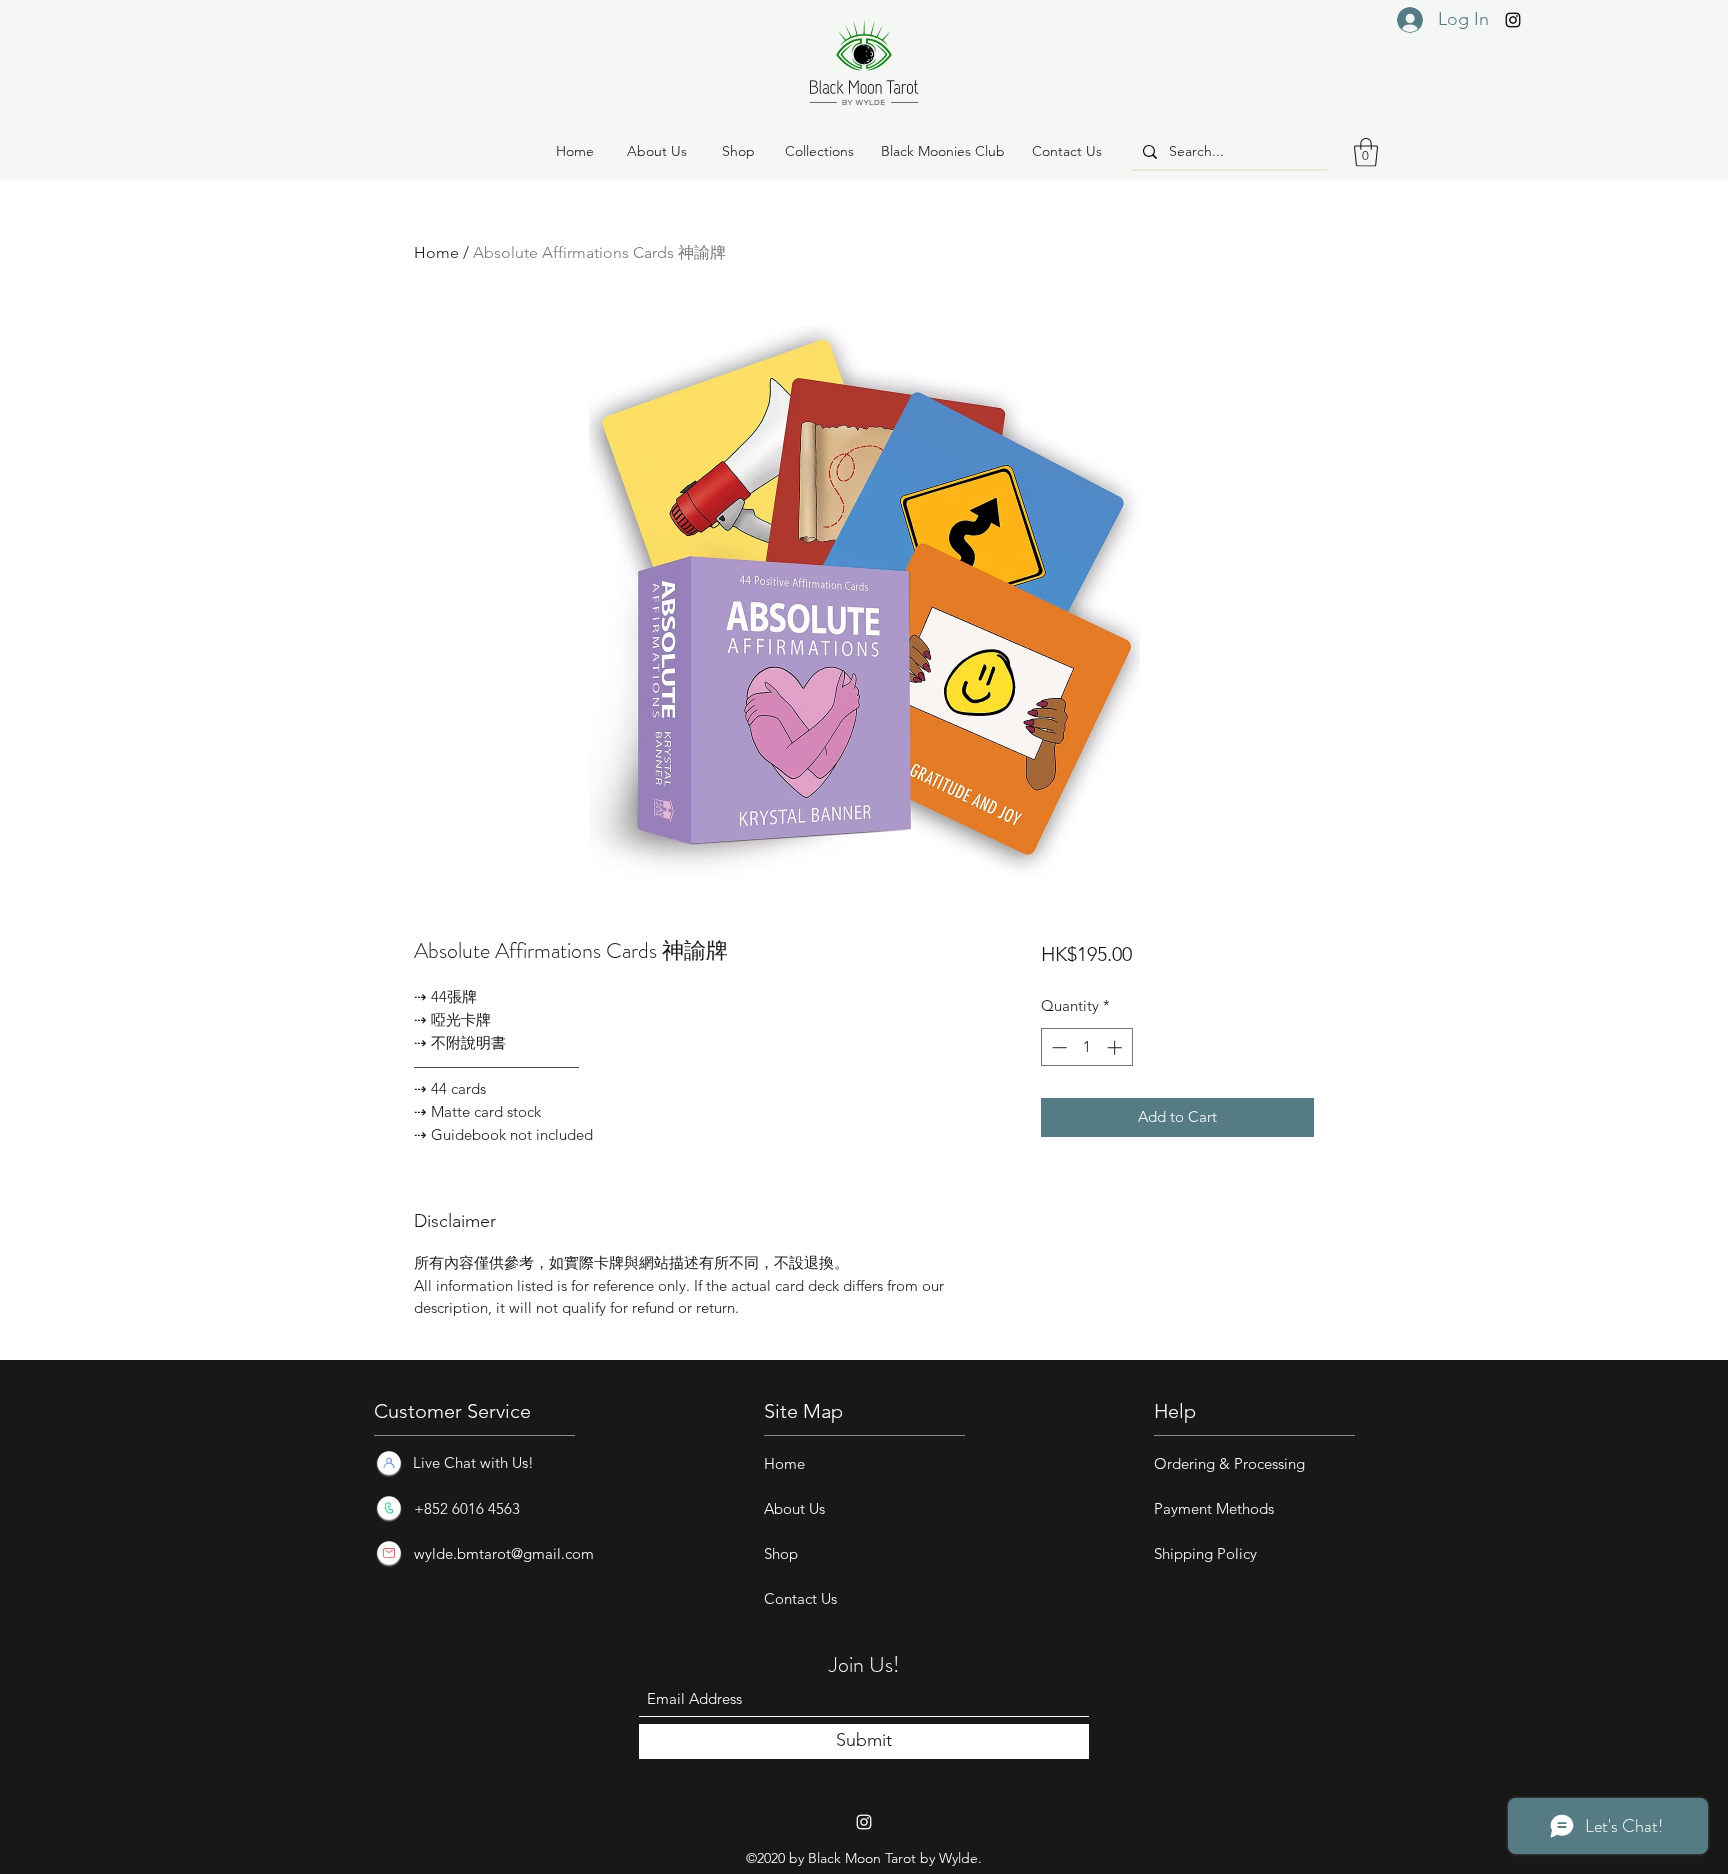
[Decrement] (1057, 1047)
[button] (738, 152)
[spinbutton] (1086, 1047)
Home (436, 252)
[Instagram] (1513, 20)
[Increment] (1116, 1047)
